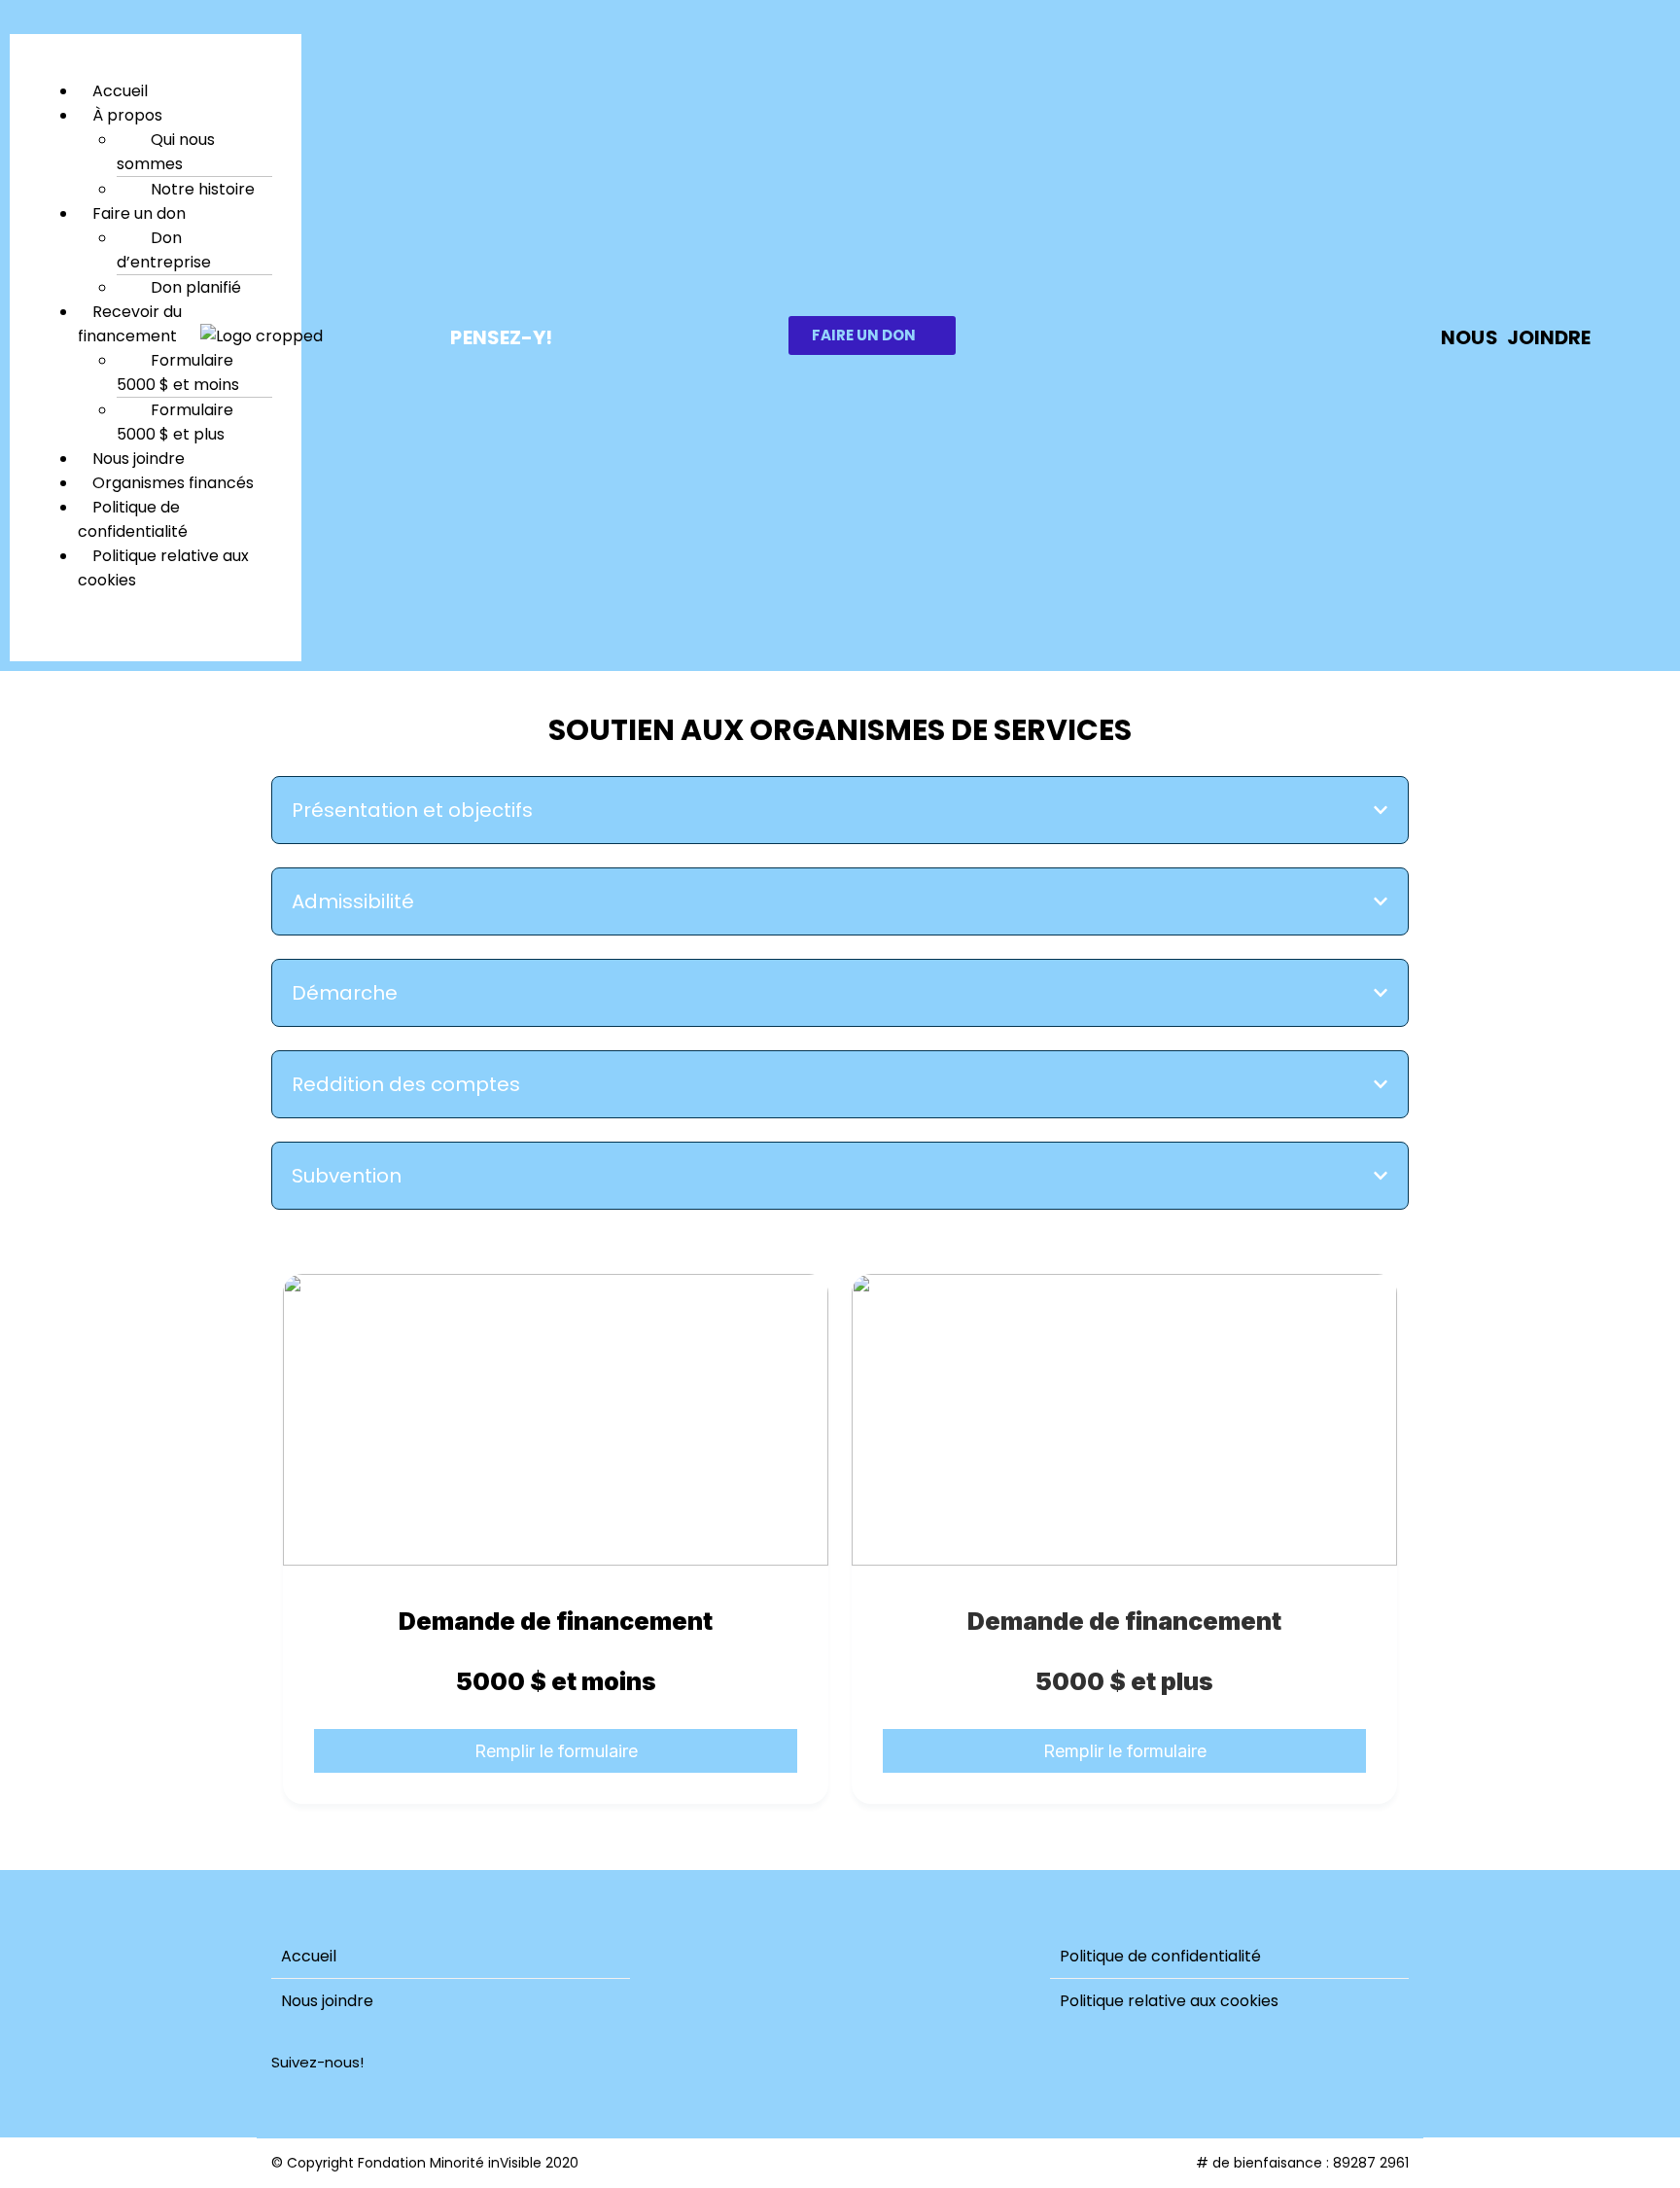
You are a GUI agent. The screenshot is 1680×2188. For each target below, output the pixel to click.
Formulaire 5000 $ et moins (178, 372)
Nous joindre (327, 2001)
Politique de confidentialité (133, 519)
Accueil (309, 1956)
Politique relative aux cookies (163, 568)
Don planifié (196, 287)
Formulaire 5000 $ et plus (175, 422)
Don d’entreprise (164, 250)
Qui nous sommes (166, 152)
